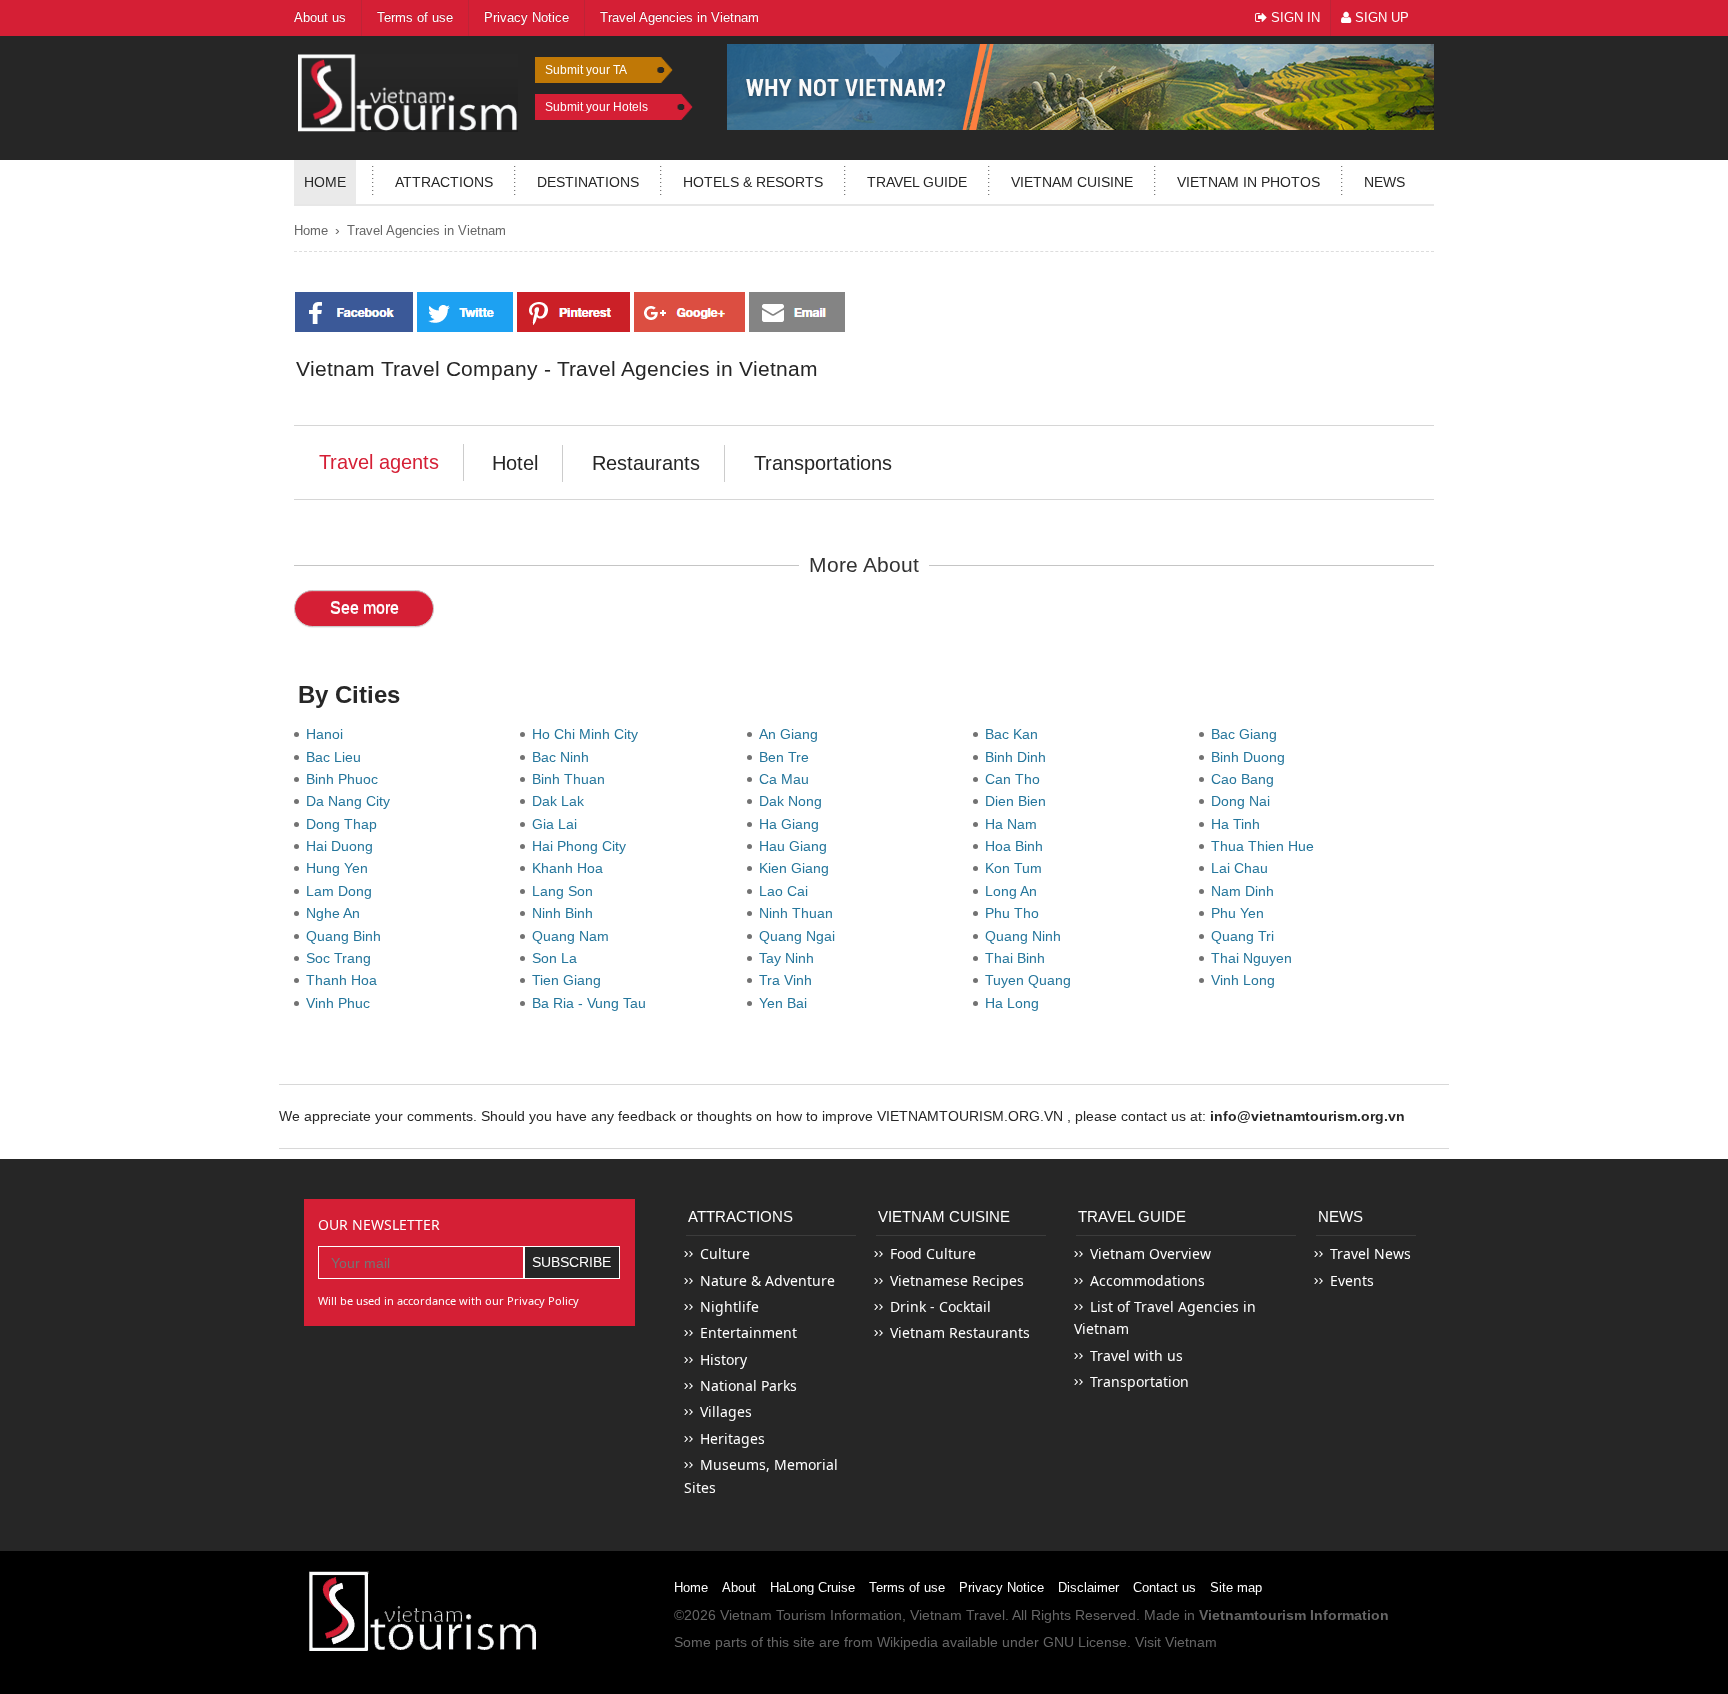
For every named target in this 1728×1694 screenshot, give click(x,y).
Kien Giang (798, 868)
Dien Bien (1019, 801)
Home (325, 182)
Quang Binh (347, 936)
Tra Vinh (789, 980)
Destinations (588, 182)
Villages (726, 1411)
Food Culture (933, 1253)
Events (1352, 1280)
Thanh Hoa (345, 980)
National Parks (748, 1385)
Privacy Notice (1001, 1587)
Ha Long (1016, 1003)
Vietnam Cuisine (1072, 182)
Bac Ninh (564, 757)
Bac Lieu (337, 757)
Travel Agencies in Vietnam (426, 230)
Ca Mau (788, 779)
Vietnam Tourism (773, 1615)
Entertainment (748, 1332)
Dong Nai (1244, 801)
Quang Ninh (1027, 936)
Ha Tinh (1239, 824)
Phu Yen (1241, 913)
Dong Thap (345, 824)
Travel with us (1136, 1355)
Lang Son (566, 891)
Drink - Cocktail (940, 1306)
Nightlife (729, 1306)
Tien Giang (570, 980)
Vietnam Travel (957, 1615)
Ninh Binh (566, 913)
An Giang (792, 734)
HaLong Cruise (812, 1587)
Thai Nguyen (1255, 958)
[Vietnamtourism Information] (408, 90)
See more (364, 607)
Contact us (1164, 1587)
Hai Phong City (583, 846)
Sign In (1293, 17)
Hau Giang (797, 846)
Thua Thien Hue (1266, 846)
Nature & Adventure (767, 1280)
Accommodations (1147, 1280)
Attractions (444, 182)
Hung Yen (341, 868)
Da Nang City (352, 801)
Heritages (732, 1438)
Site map (1236, 1587)
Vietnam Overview (1150, 1253)
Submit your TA (586, 70)
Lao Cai (787, 891)
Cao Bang (1246, 779)
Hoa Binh (1018, 846)
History (723, 1359)
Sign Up (1380, 17)
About (739, 1587)
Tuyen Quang (1032, 980)
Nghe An (337, 913)
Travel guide (917, 182)
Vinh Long (1247, 980)
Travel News (1370, 1253)
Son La (558, 958)
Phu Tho (1016, 913)
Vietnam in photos (1248, 182)
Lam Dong (343, 891)
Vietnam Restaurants (960, 1332)
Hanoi (328, 734)
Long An (1015, 891)
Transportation (1139, 1381)
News (1384, 182)
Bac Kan (1015, 734)
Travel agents (379, 462)
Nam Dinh (1246, 891)
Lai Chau (1243, 868)
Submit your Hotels (596, 107)
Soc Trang (342, 958)
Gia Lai (558, 824)
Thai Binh (1019, 958)
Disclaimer (1088, 1587)
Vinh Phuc (342, 1003)
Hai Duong (343, 846)
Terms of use (907, 1587)
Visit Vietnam (1176, 1642)
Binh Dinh (1019, 757)
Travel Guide (1132, 1216)
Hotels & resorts (753, 182)
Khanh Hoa (571, 868)
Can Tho (1016, 779)
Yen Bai (787, 1003)
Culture (725, 1253)
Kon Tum (1017, 868)
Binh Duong (1252, 757)
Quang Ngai (801, 936)
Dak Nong (794, 801)
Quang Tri (1246, 936)
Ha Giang (793, 824)
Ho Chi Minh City (589, 734)
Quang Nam (574, 936)
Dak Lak (562, 801)
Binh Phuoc (346, 779)
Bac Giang (1248, 734)
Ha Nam (1015, 824)
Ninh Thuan (800, 913)
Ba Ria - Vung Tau (593, 1003)
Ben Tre (788, 757)
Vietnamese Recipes (957, 1280)
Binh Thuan (572, 779)
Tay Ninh (790, 958)
